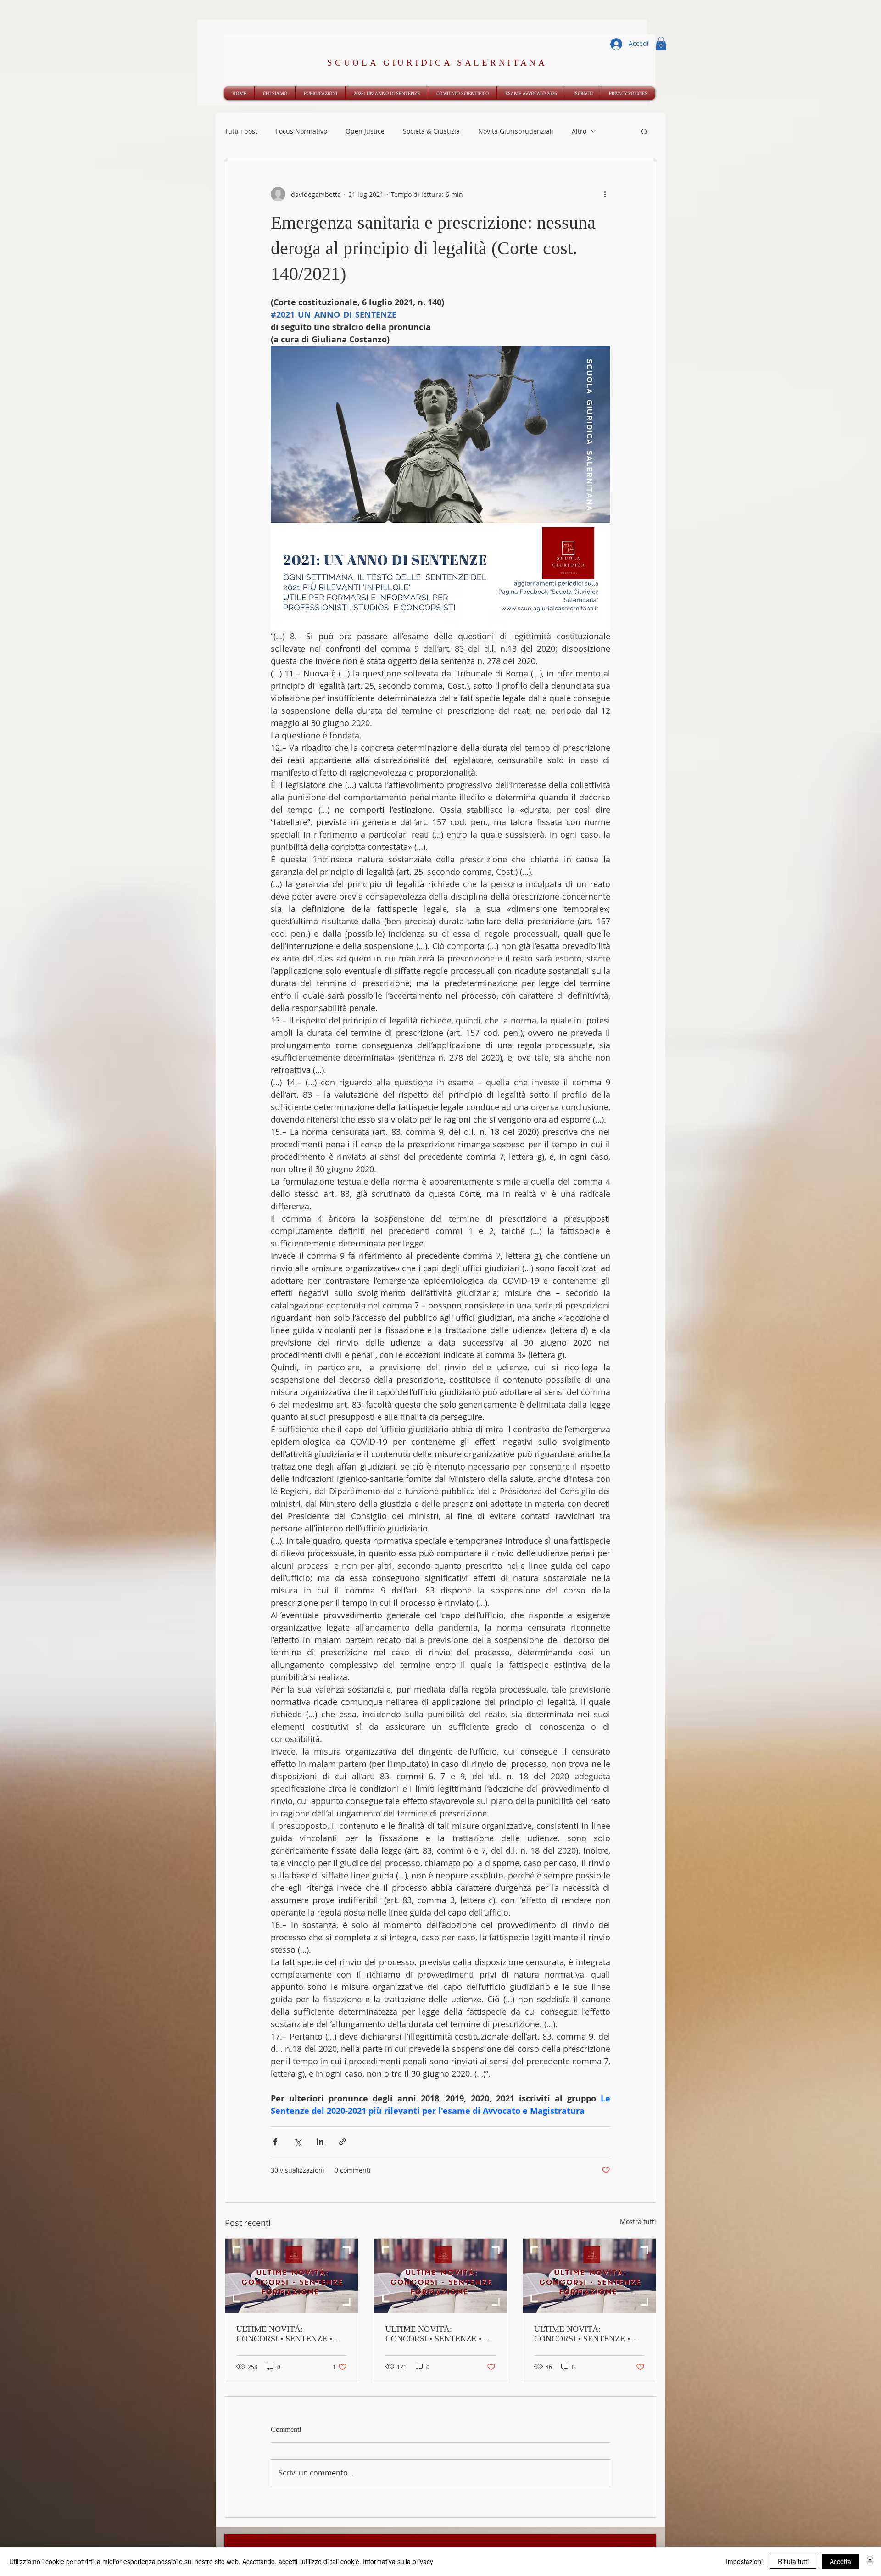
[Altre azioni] (605, 194)
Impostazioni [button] (744, 2561)
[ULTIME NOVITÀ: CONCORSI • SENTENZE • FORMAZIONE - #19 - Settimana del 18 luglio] (441, 2276)
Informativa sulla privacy (398, 2561)
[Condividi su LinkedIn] (320, 2142)
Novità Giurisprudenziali (516, 131)
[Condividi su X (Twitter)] (298, 2142)
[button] (661, 44)
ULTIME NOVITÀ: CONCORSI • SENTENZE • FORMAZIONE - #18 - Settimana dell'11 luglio (582, 2334)
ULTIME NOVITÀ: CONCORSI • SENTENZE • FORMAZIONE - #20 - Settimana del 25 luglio (284, 2334)
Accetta (840, 2561)
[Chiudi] (870, 2561)
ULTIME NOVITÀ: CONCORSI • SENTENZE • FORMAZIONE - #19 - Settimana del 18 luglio (433, 2334)
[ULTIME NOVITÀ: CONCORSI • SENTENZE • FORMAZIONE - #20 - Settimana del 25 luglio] (292, 2276)
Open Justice (365, 131)
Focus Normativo (301, 131)
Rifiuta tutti (793, 2561)
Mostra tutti (638, 2221)
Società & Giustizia (431, 131)
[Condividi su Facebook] (275, 2142)
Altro (579, 131)
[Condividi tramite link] (343, 2142)
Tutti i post (241, 131)
